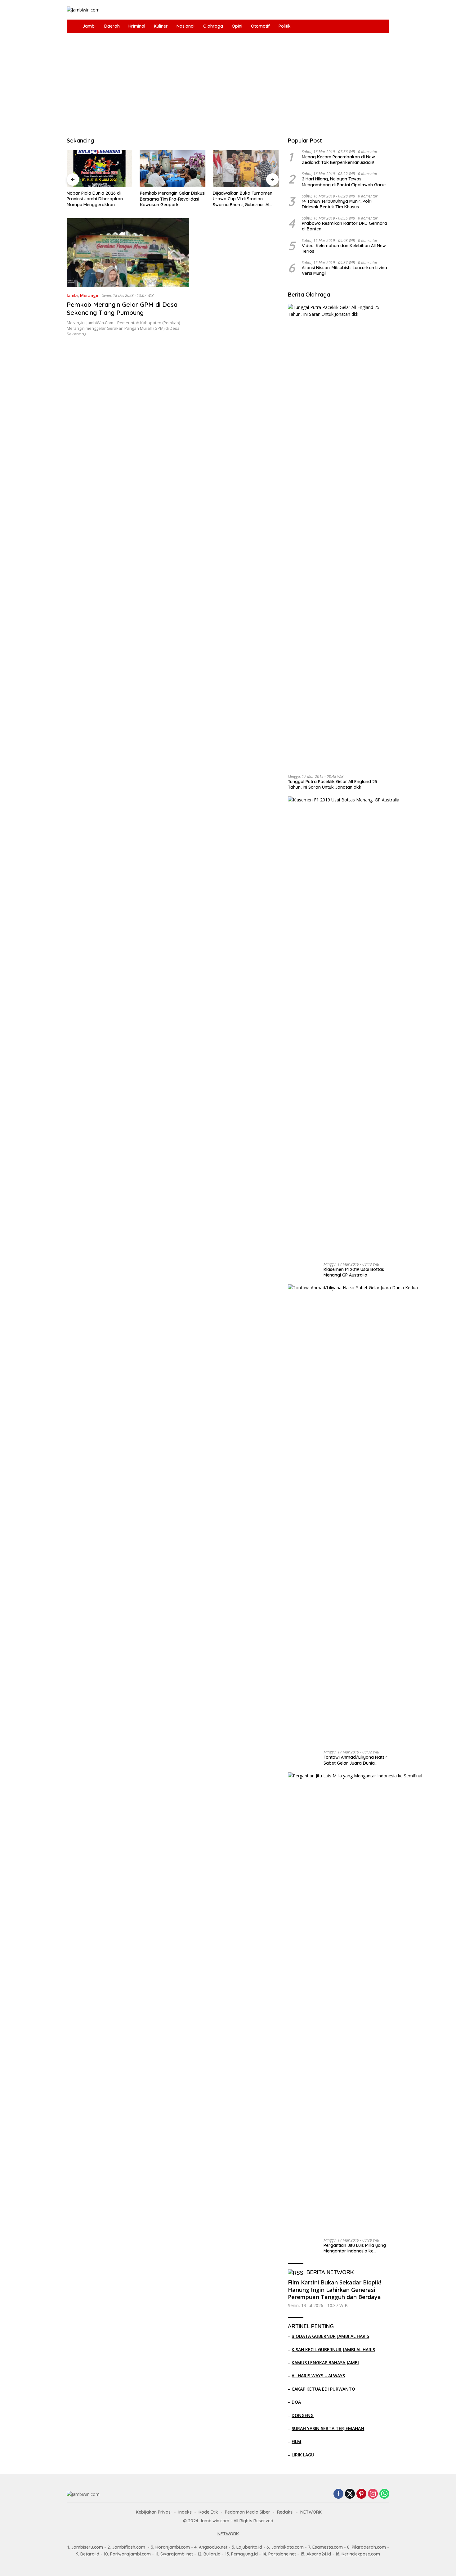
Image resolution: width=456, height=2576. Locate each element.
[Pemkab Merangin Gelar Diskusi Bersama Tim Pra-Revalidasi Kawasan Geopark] (173, 169)
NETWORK (311, 2512)
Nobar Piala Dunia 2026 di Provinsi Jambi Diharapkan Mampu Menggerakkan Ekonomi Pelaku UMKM (95, 199)
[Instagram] (373, 2494)
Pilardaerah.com (369, 2547)
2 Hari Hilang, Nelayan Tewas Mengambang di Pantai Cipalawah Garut (344, 182)
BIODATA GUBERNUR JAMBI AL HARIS (330, 2336)
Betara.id (90, 2554)
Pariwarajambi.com (130, 2554)
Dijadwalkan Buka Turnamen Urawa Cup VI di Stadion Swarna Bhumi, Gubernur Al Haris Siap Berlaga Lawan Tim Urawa (244, 199)
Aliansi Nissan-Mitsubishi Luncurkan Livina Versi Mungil (344, 270)
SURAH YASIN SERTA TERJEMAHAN (328, 2428)
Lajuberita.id (249, 2547)
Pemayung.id (244, 2554)
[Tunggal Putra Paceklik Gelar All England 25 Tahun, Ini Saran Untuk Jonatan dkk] (339, 537)
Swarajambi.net (177, 2554)
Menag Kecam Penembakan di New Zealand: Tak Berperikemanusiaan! (338, 160)
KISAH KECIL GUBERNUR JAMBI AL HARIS (333, 2349)
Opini (237, 26)
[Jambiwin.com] (83, 9)
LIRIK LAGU (303, 2455)
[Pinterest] (361, 2494)
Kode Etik (208, 2512)
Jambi (89, 26)
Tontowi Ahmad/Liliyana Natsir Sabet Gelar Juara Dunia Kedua (355, 1760)
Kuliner (161, 26)
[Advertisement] (228, 79)
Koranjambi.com (173, 2547)
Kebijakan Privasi (154, 2512)
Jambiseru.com (87, 2547)
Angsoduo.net (213, 2547)
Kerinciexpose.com (361, 2554)
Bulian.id (212, 2554)
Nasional (186, 26)
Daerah (112, 26)
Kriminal (137, 26)
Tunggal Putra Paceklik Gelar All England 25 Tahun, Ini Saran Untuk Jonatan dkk (333, 784)
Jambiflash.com (129, 2547)
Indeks (185, 2512)
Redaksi (285, 2512)
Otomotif (260, 26)
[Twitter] (350, 2494)
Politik (285, 26)
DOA (296, 2402)
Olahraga (213, 26)
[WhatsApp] (384, 2494)
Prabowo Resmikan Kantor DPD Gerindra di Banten (344, 226)
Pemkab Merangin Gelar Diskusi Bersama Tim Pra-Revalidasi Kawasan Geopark (173, 199)
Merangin (90, 295)
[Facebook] (338, 2494)
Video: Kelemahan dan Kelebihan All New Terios (344, 248)
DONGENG (303, 2415)
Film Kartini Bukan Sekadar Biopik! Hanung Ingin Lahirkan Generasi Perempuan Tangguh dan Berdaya (334, 2290)
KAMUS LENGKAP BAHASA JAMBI (325, 2363)
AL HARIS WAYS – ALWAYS (318, 2376)
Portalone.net (282, 2554)
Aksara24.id (319, 2554)
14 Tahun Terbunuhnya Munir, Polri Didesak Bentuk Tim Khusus (337, 204)
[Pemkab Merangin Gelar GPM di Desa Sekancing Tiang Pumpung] (128, 253)
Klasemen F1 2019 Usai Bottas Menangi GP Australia (354, 1272)
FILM (296, 2441)
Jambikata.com (287, 2547)
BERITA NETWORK (330, 2272)
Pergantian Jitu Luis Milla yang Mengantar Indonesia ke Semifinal (355, 2248)
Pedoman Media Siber (248, 2512)
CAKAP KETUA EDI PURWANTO (323, 2389)
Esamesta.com (328, 2547)
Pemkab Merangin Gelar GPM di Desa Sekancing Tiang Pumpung (122, 308)
